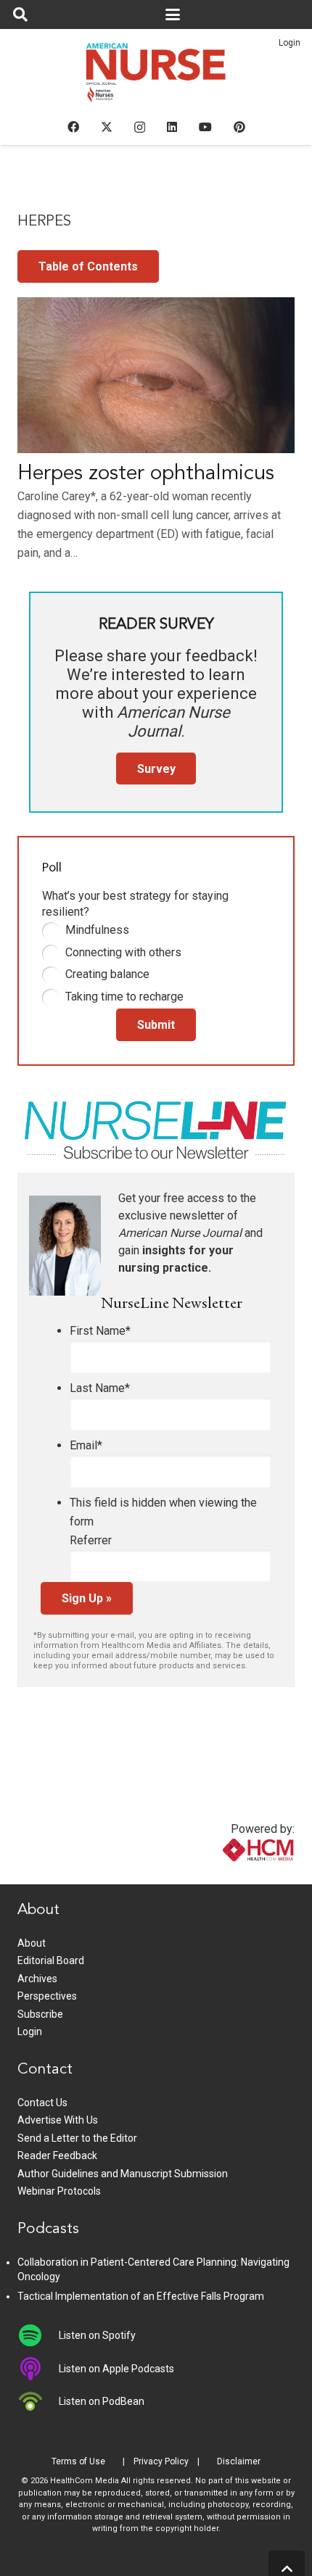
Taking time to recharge (124, 997)
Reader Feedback (57, 2155)
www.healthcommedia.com (227, 1875)
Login (290, 43)
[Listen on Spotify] (38, 2335)
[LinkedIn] (172, 127)
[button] (20, 15)
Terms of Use (78, 2461)
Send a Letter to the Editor (77, 2138)
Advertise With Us (58, 2120)
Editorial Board (51, 1960)
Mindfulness (97, 930)
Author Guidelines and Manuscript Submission (123, 2174)
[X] (107, 127)
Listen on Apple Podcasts (116, 2369)
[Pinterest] (239, 127)
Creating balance (107, 974)
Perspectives (47, 1996)
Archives (37, 1979)
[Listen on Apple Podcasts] (38, 2369)
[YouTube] (205, 127)
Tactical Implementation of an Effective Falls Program (141, 2296)
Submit (156, 1025)
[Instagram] (140, 128)
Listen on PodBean (102, 2401)
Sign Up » (87, 1598)
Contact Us (42, 2103)
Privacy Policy (161, 2461)
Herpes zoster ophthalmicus (146, 474)
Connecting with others (123, 952)
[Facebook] (73, 127)
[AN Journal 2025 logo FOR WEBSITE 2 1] (156, 77)
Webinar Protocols (59, 2191)
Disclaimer (239, 2461)
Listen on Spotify (97, 2335)
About (32, 1943)
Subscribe (40, 2014)
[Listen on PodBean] (38, 2401)
